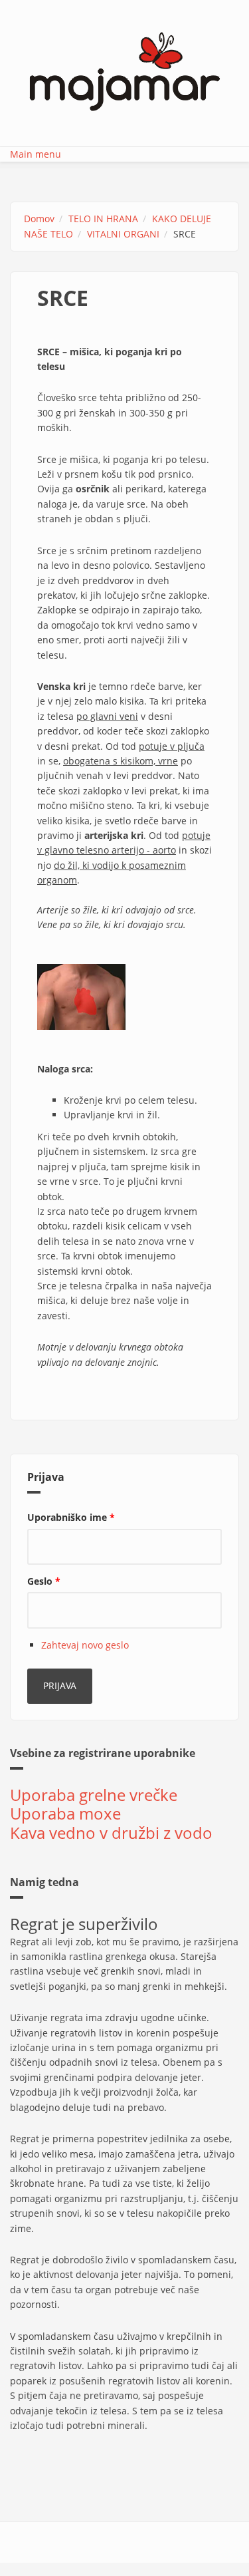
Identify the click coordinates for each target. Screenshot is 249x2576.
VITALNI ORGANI (123, 234)
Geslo (44, 1581)
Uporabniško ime (71, 1517)
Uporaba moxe (65, 1813)
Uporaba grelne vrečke (94, 1795)
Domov (39, 219)
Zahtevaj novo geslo (85, 1645)
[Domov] (125, 70)
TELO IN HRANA (103, 219)
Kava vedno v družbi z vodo (111, 1833)
